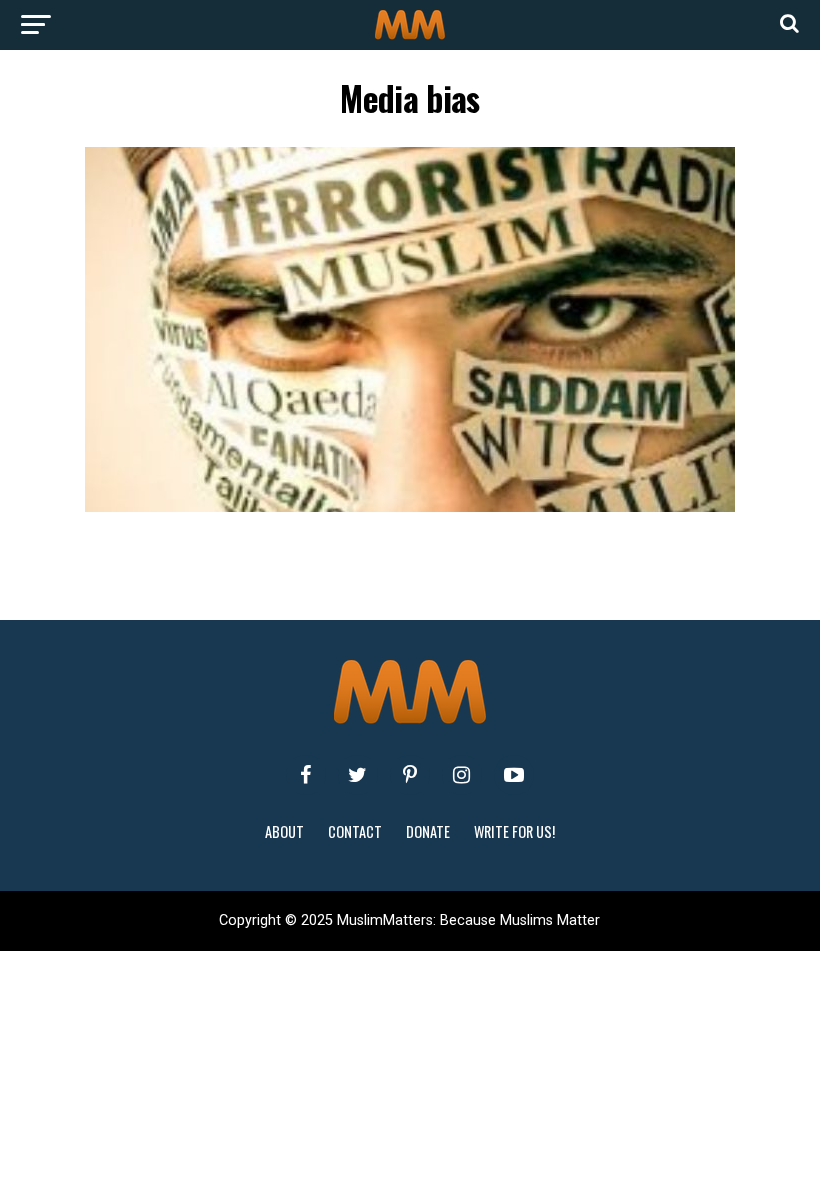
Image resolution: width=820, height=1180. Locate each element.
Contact (355, 831)
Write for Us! (514, 831)
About (284, 831)
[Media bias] (410, 506)
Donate (428, 831)
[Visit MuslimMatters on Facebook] (306, 775)
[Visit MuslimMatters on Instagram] (462, 775)
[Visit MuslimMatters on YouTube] (514, 775)
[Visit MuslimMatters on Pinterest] (410, 775)
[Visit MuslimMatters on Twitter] (358, 775)
